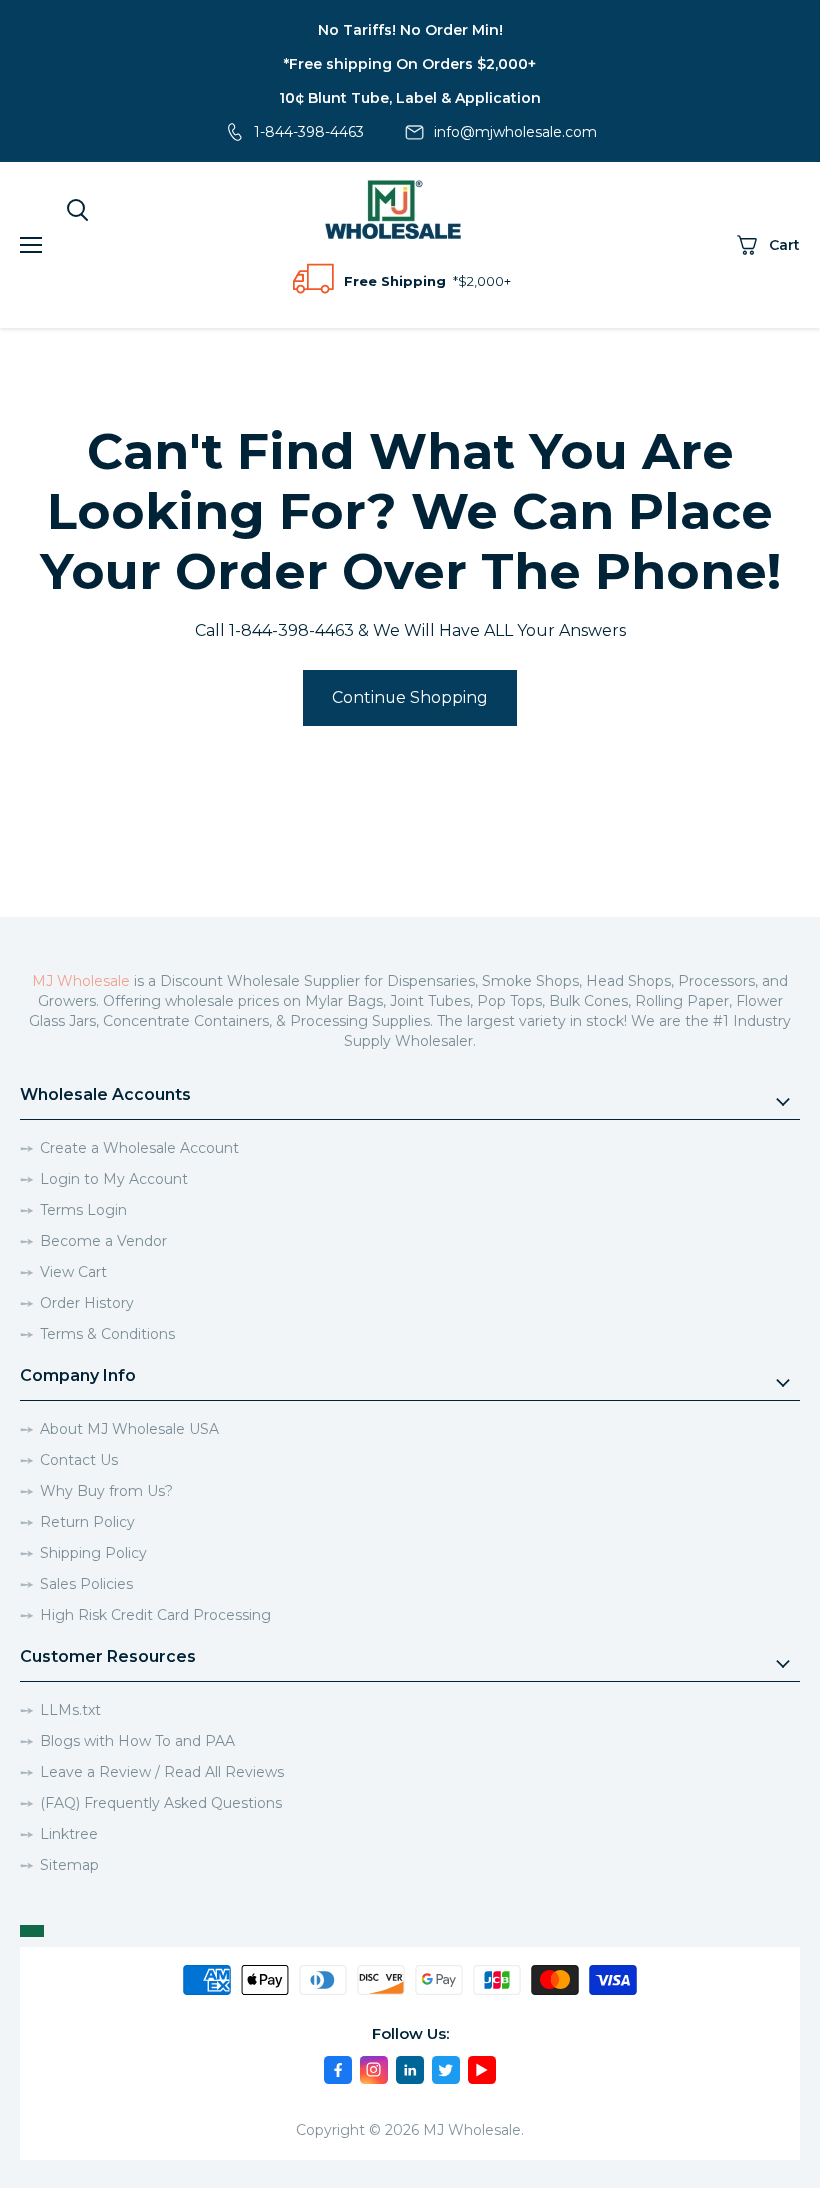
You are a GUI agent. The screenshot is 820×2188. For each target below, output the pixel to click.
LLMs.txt (70, 1710)
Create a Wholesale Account (139, 1148)
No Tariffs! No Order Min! (410, 30)
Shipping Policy (93, 1553)
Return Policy (87, 1522)
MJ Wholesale (81, 981)
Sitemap (69, 1865)
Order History (87, 1303)
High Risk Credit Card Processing (155, 1615)
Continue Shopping (410, 697)
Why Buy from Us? (106, 1491)
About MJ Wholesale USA (129, 1429)
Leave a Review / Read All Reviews (162, 1772)
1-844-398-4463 (309, 132)
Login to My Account (114, 1179)
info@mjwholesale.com (515, 132)
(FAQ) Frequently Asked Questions (161, 1803)
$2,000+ (484, 281)
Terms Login (83, 1210)
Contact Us (79, 1460)
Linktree (69, 1834)
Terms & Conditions (107, 1334)
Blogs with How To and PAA (137, 1741)
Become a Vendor (103, 1241)
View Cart (73, 1272)
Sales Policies (86, 1584)
